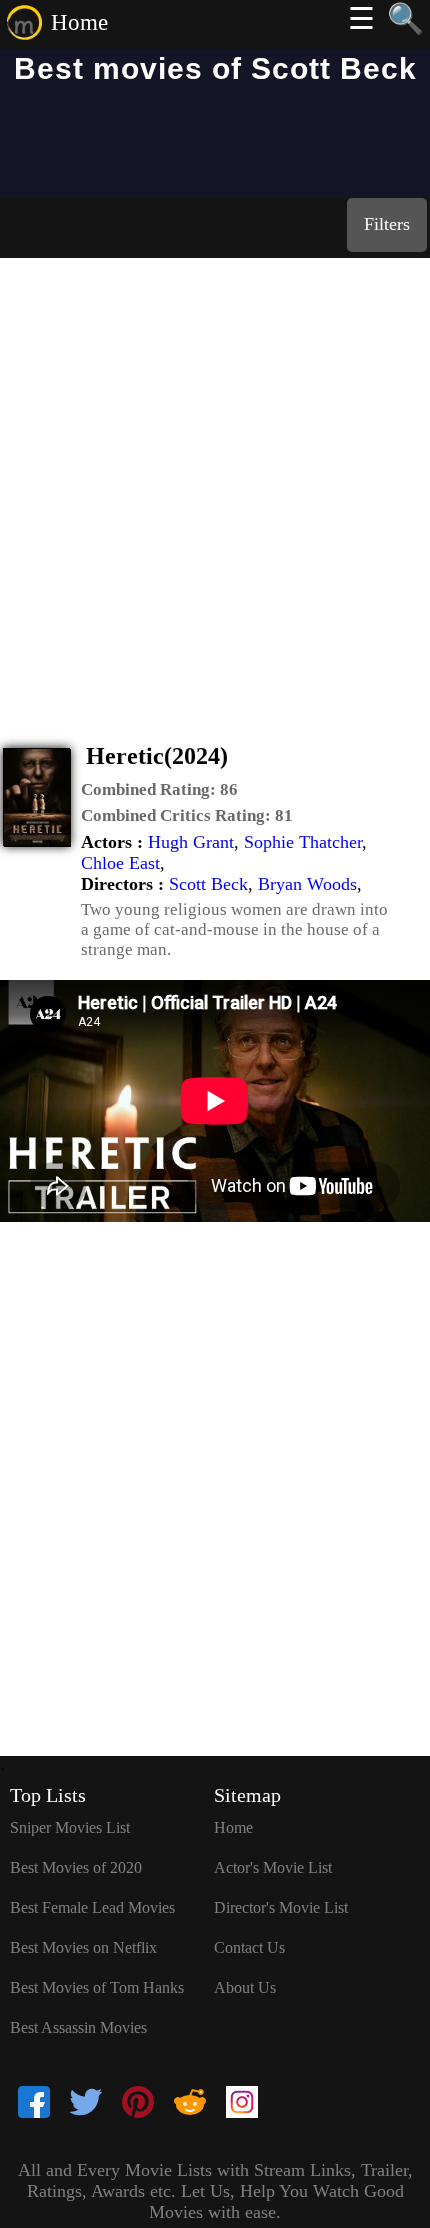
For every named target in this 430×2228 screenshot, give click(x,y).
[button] (159, 790)
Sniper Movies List (70, 1827)
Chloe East (120, 863)
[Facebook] (34, 2104)
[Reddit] (190, 2104)
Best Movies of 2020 (76, 1867)
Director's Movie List (281, 1907)
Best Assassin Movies (78, 2027)
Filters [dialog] (387, 224)
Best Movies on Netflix (83, 1947)
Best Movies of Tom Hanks (97, 1987)
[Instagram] (242, 2104)
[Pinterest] (138, 2104)
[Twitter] (86, 2104)
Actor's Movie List (273, 1867)
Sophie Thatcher (303, 842)
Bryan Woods (307, 884)
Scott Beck (208, 884)
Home (79, 22)
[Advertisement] (215, 483)
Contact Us (249, 1947)
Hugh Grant (191, 842)
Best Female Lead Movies (92, 1907)
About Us (245, 1987)
